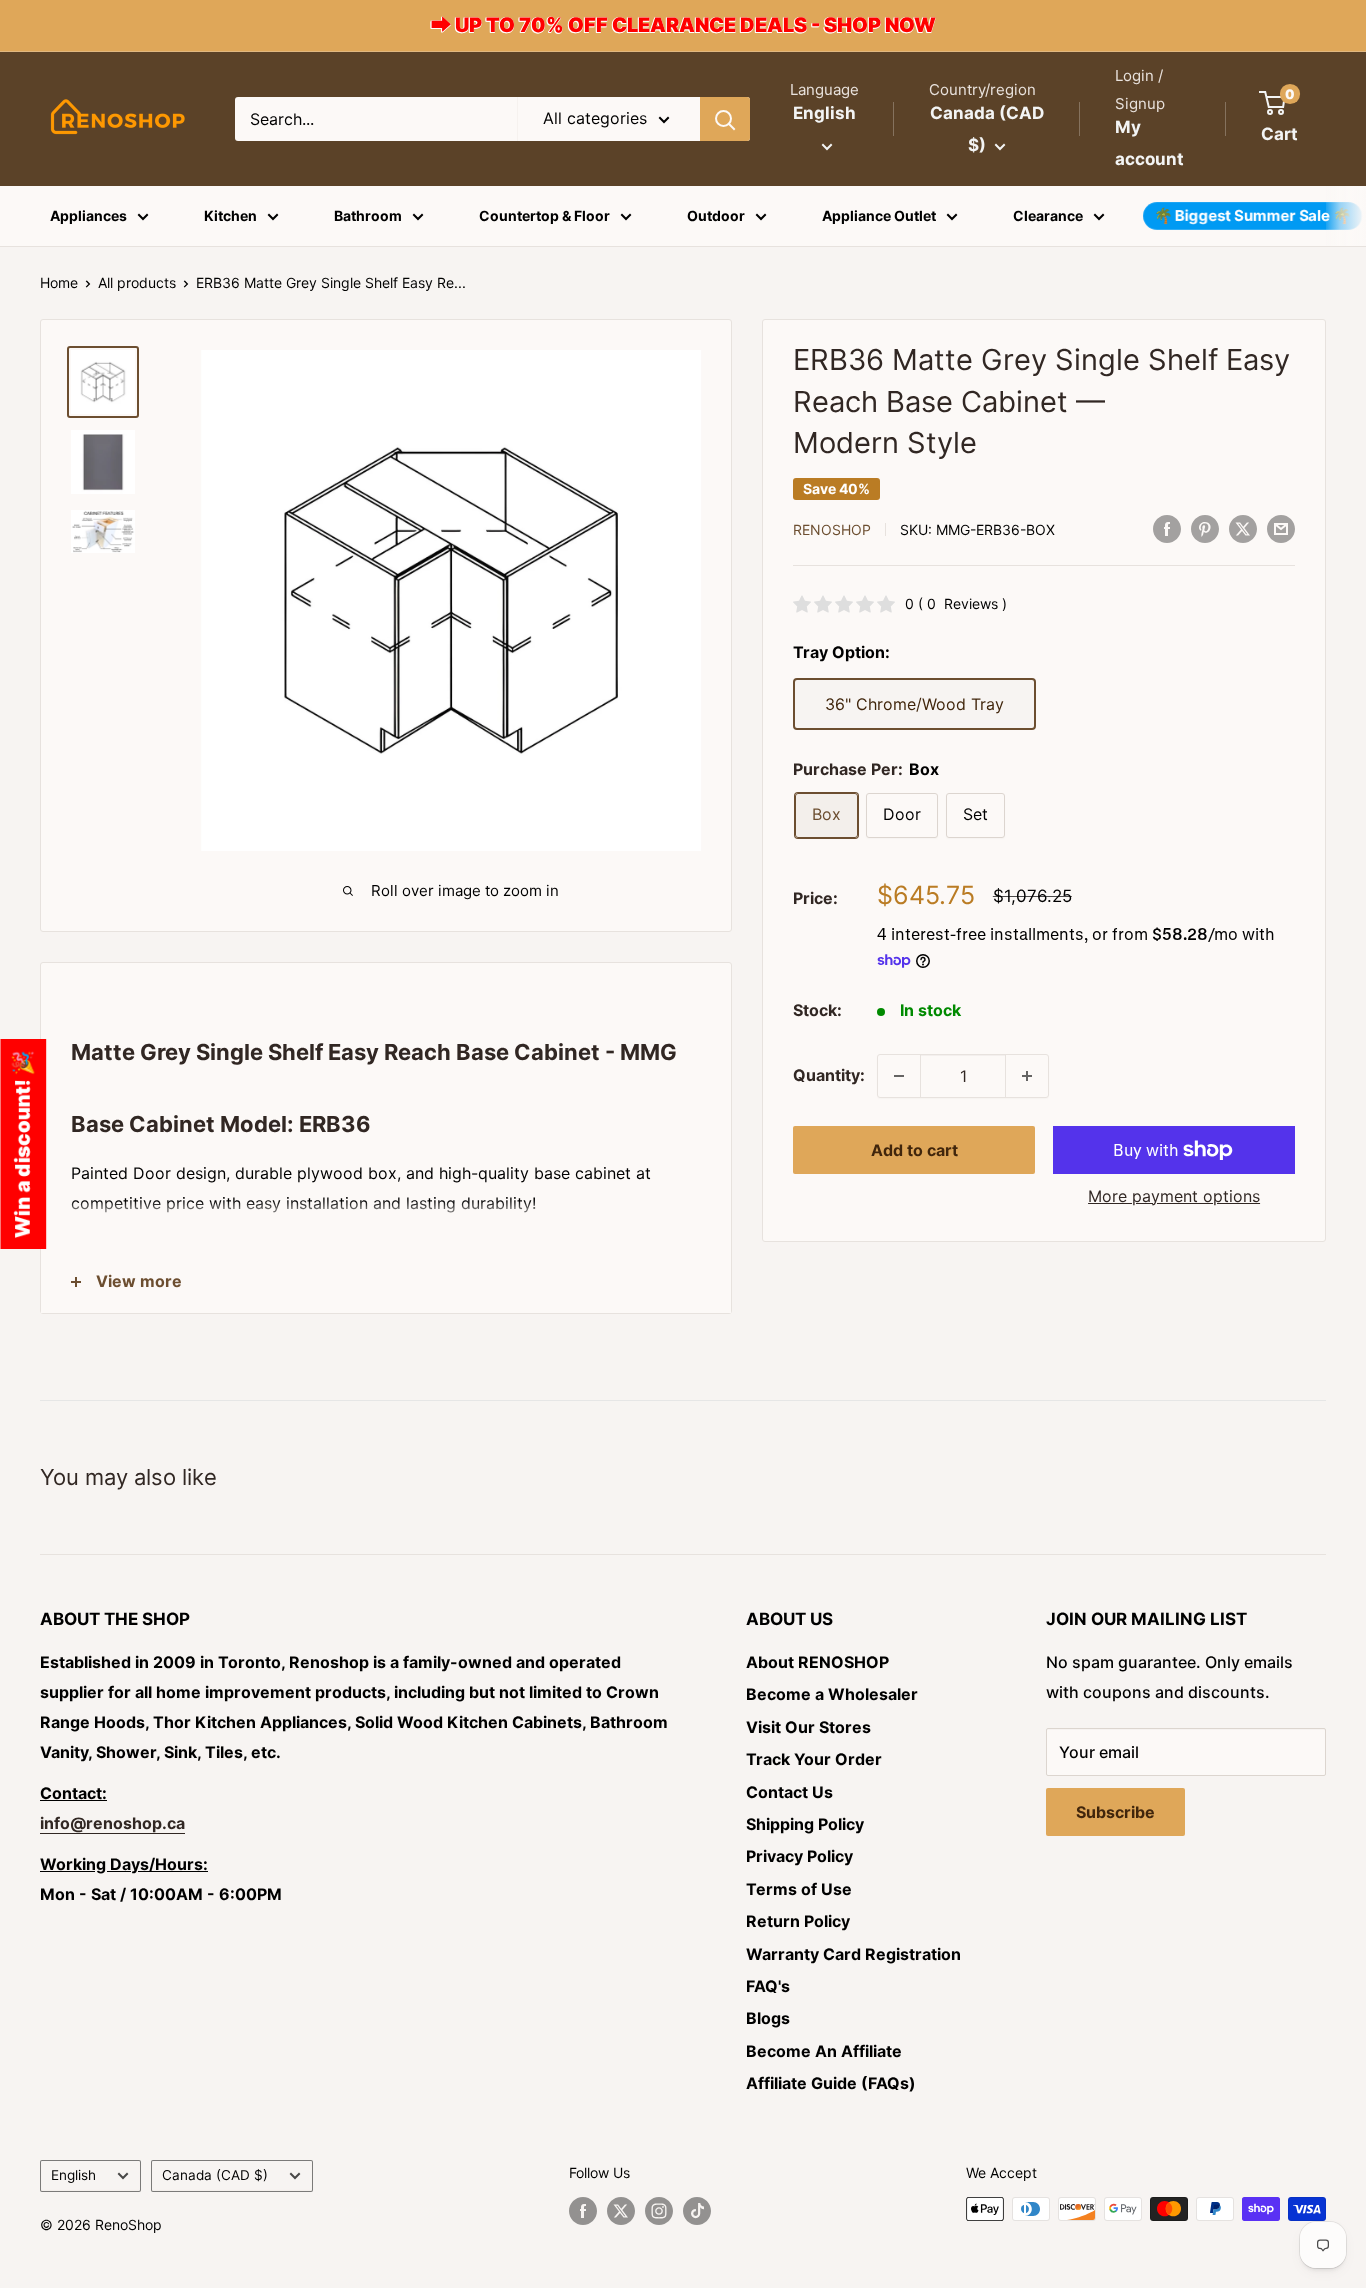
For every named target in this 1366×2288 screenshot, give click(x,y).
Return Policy (798, 1921)
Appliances (88, 215)
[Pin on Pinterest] (1205, 528)
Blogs (768, 2018)
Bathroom (368, 215)
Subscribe (1115, 1812)
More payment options (1174, 1196)
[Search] (725, 119)
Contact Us (789, 1792)
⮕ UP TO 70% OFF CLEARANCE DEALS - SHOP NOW (683, 25)
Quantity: (829, 1075)
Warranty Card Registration (853, 1954)
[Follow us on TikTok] (697, 2211)
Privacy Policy (799, 1856)
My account (1149, 143)
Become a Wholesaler (832, 1694)
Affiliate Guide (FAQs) (831, 2083)
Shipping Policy (805, 1824)
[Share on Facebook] (1167, 528)
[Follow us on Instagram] (659, 2211)
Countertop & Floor (544, 215)
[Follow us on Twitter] (621, 2211)
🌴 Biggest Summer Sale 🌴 (1253, 215)
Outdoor (716, 215)
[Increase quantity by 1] (1027, 1076)
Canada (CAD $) (215, 2175)
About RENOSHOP (817, 1662)
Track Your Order (814, 1759)
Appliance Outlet (879, 215)
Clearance (1048, 215)
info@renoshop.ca (112, 1823)
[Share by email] (1281, 528)
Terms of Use (799, 1889)
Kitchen (230, 215)
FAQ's (768, 1986)
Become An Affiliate (824, 2051)
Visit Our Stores (808, 1727)
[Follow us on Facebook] (583, 2211)
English (73, 2175)
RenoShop (832, 529)
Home (59, 282)
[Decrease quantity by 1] (899, 1076)
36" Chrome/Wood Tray (914, 704)
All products (137, 282)
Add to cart (914, 1150)
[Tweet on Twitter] (1243, 528)
